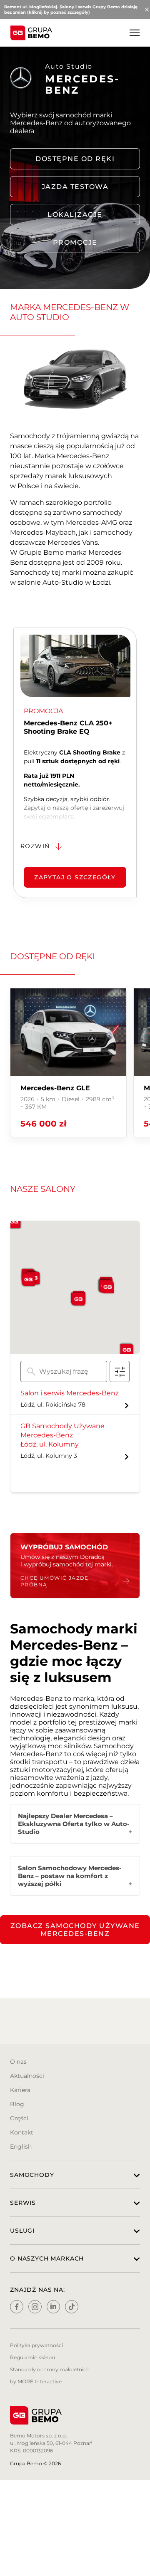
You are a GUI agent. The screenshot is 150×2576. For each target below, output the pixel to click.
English (21, 2147)
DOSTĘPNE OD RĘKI (75, 159)
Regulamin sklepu (32, 2357)
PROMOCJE (75, 242)
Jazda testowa (75, 187)
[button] (78, 1299)
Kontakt (22, 2132)
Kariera (20, 2090)
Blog (17, 2104)
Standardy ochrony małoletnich (50, 2369)
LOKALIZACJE (75, 215)
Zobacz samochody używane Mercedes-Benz (75, 1930)
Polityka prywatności (36, 2345)
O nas (18, 2062)
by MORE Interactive (36, 2381)
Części (19, 2118)
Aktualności (27, 2076)
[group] (68, 1063)
